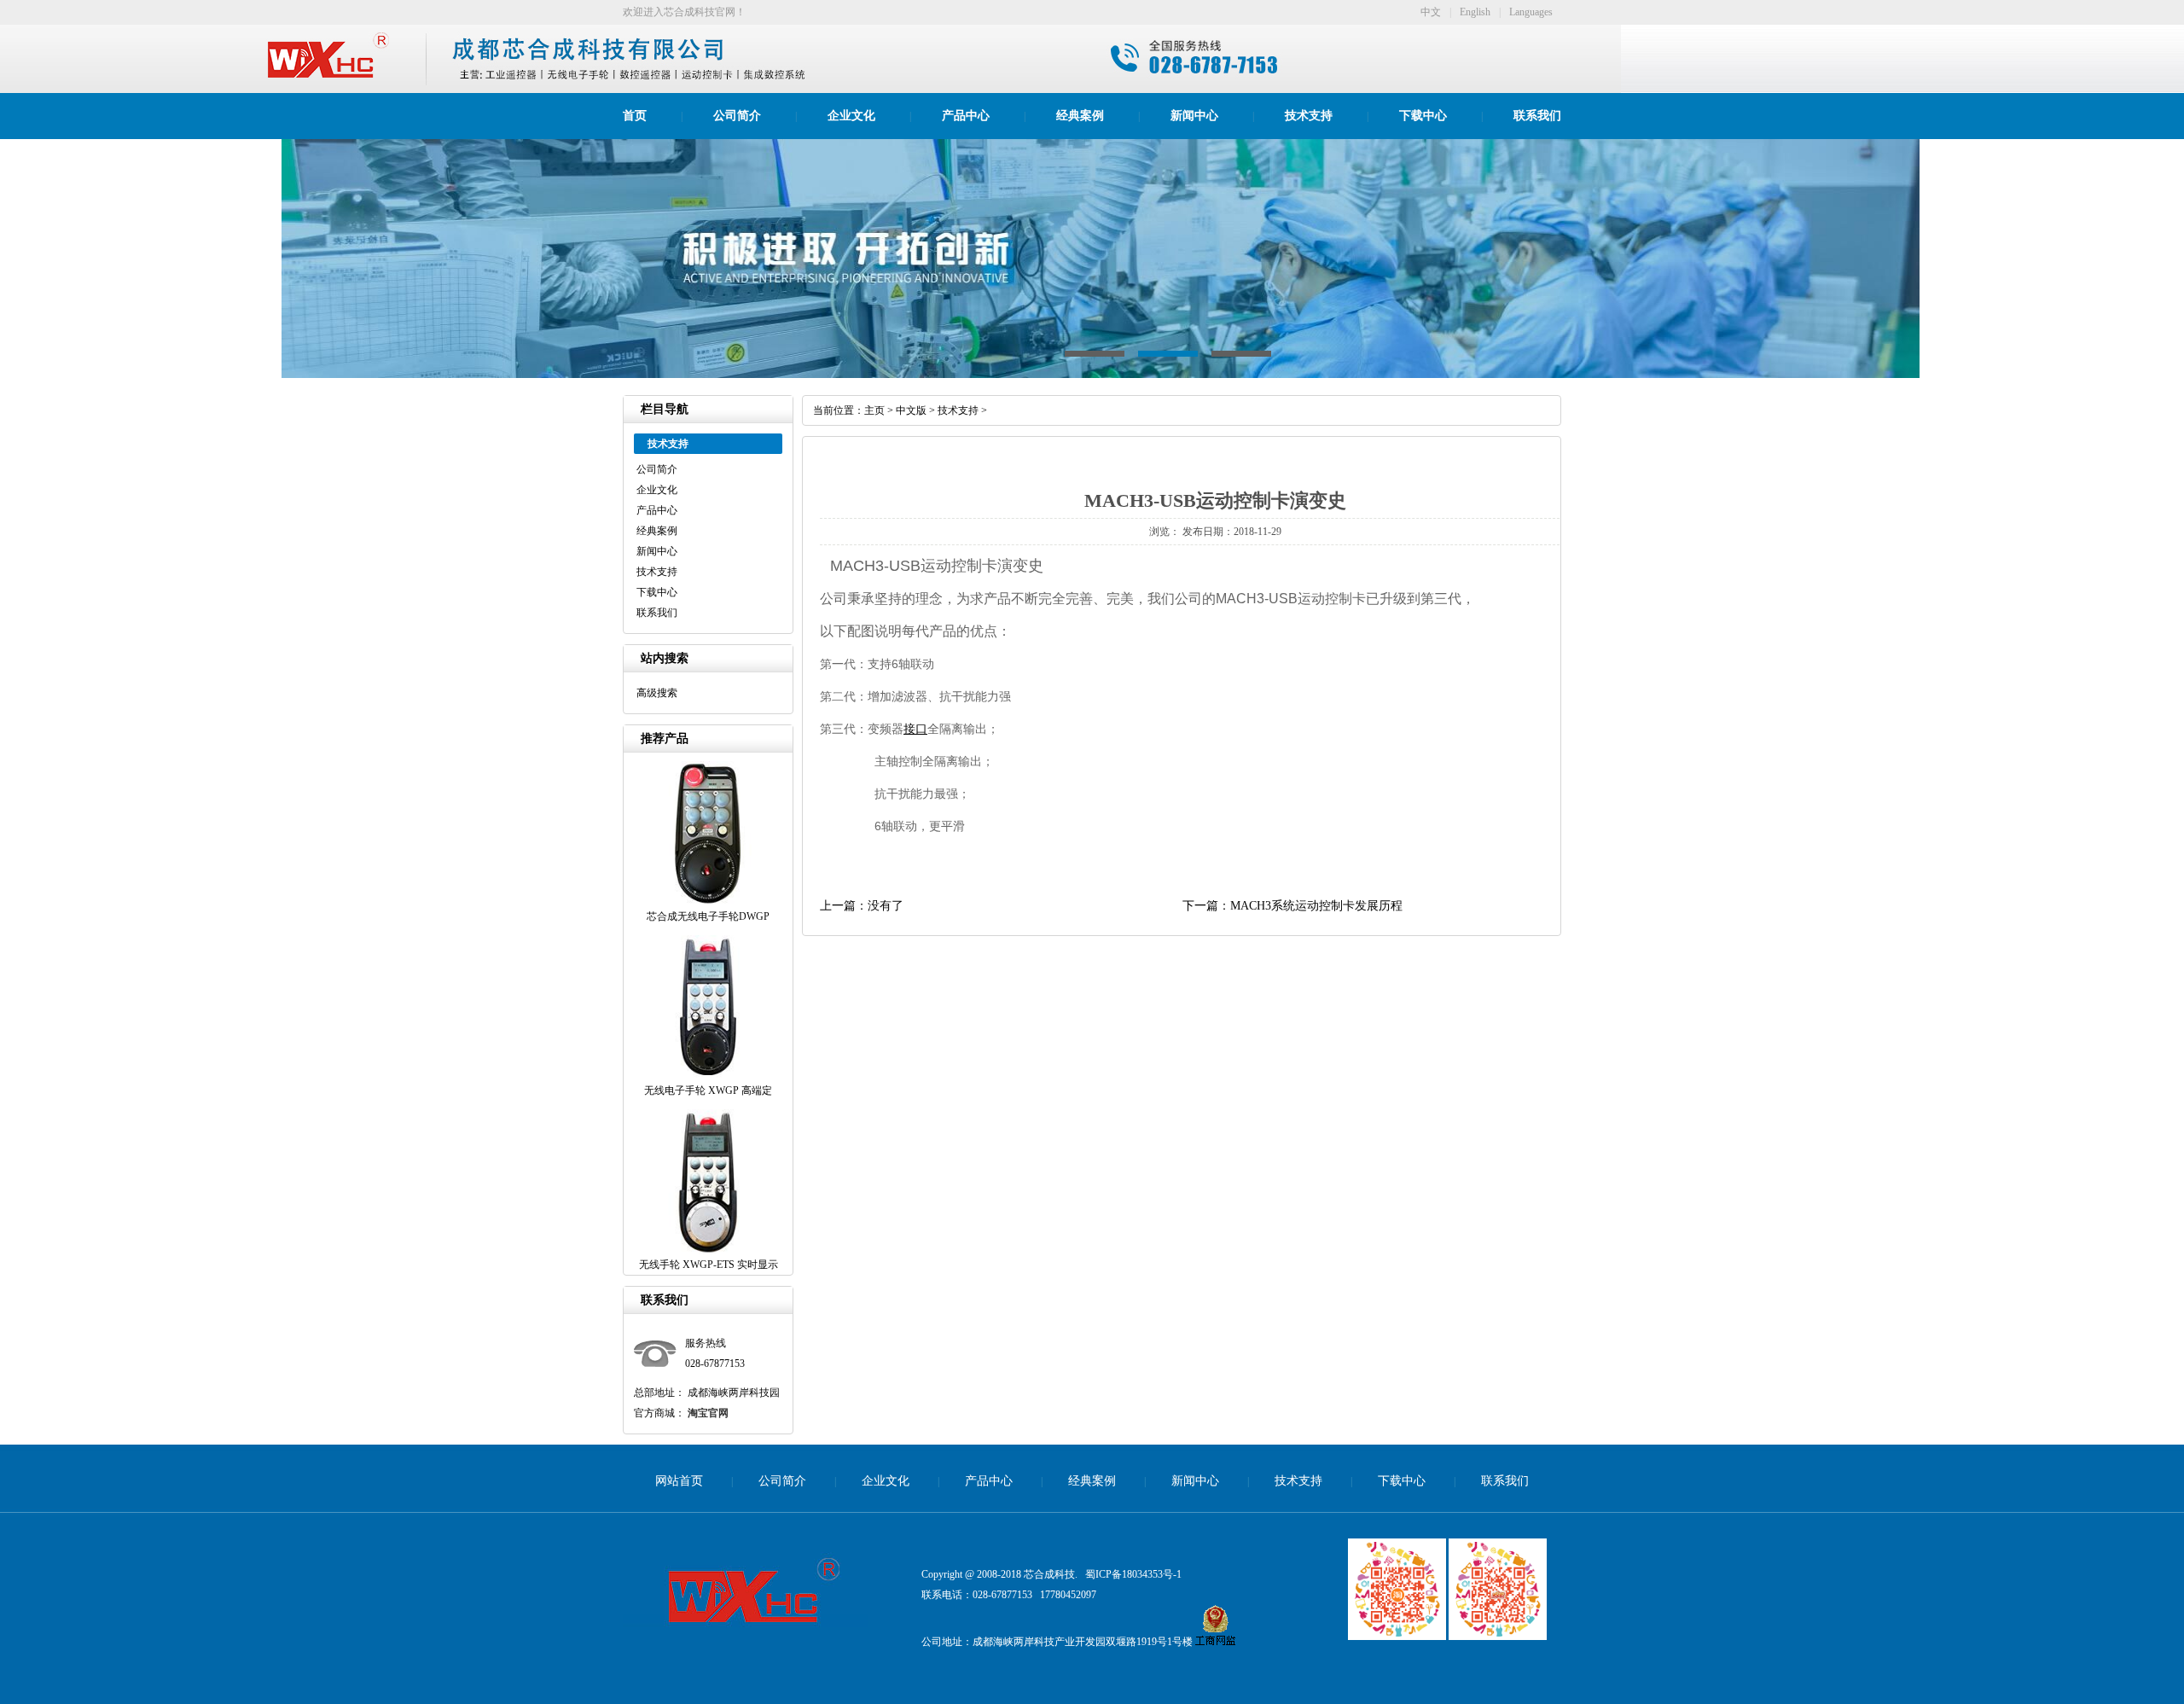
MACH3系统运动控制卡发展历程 (1316, 906)
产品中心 (966, 116)
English (1475, 12)
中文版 (911, 410)
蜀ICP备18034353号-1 (1133, 1574)
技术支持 (1309, 116)
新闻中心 (1194, 116)
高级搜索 (657, 693)
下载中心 (1423, 116)
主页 (874, 410)
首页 (635, 116)
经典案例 (1080, 116)
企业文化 (851, 116)
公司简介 (737, 116)
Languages (1531, 12)
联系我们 (1537, 116)
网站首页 (679, 1481)
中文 (1431, 12)
